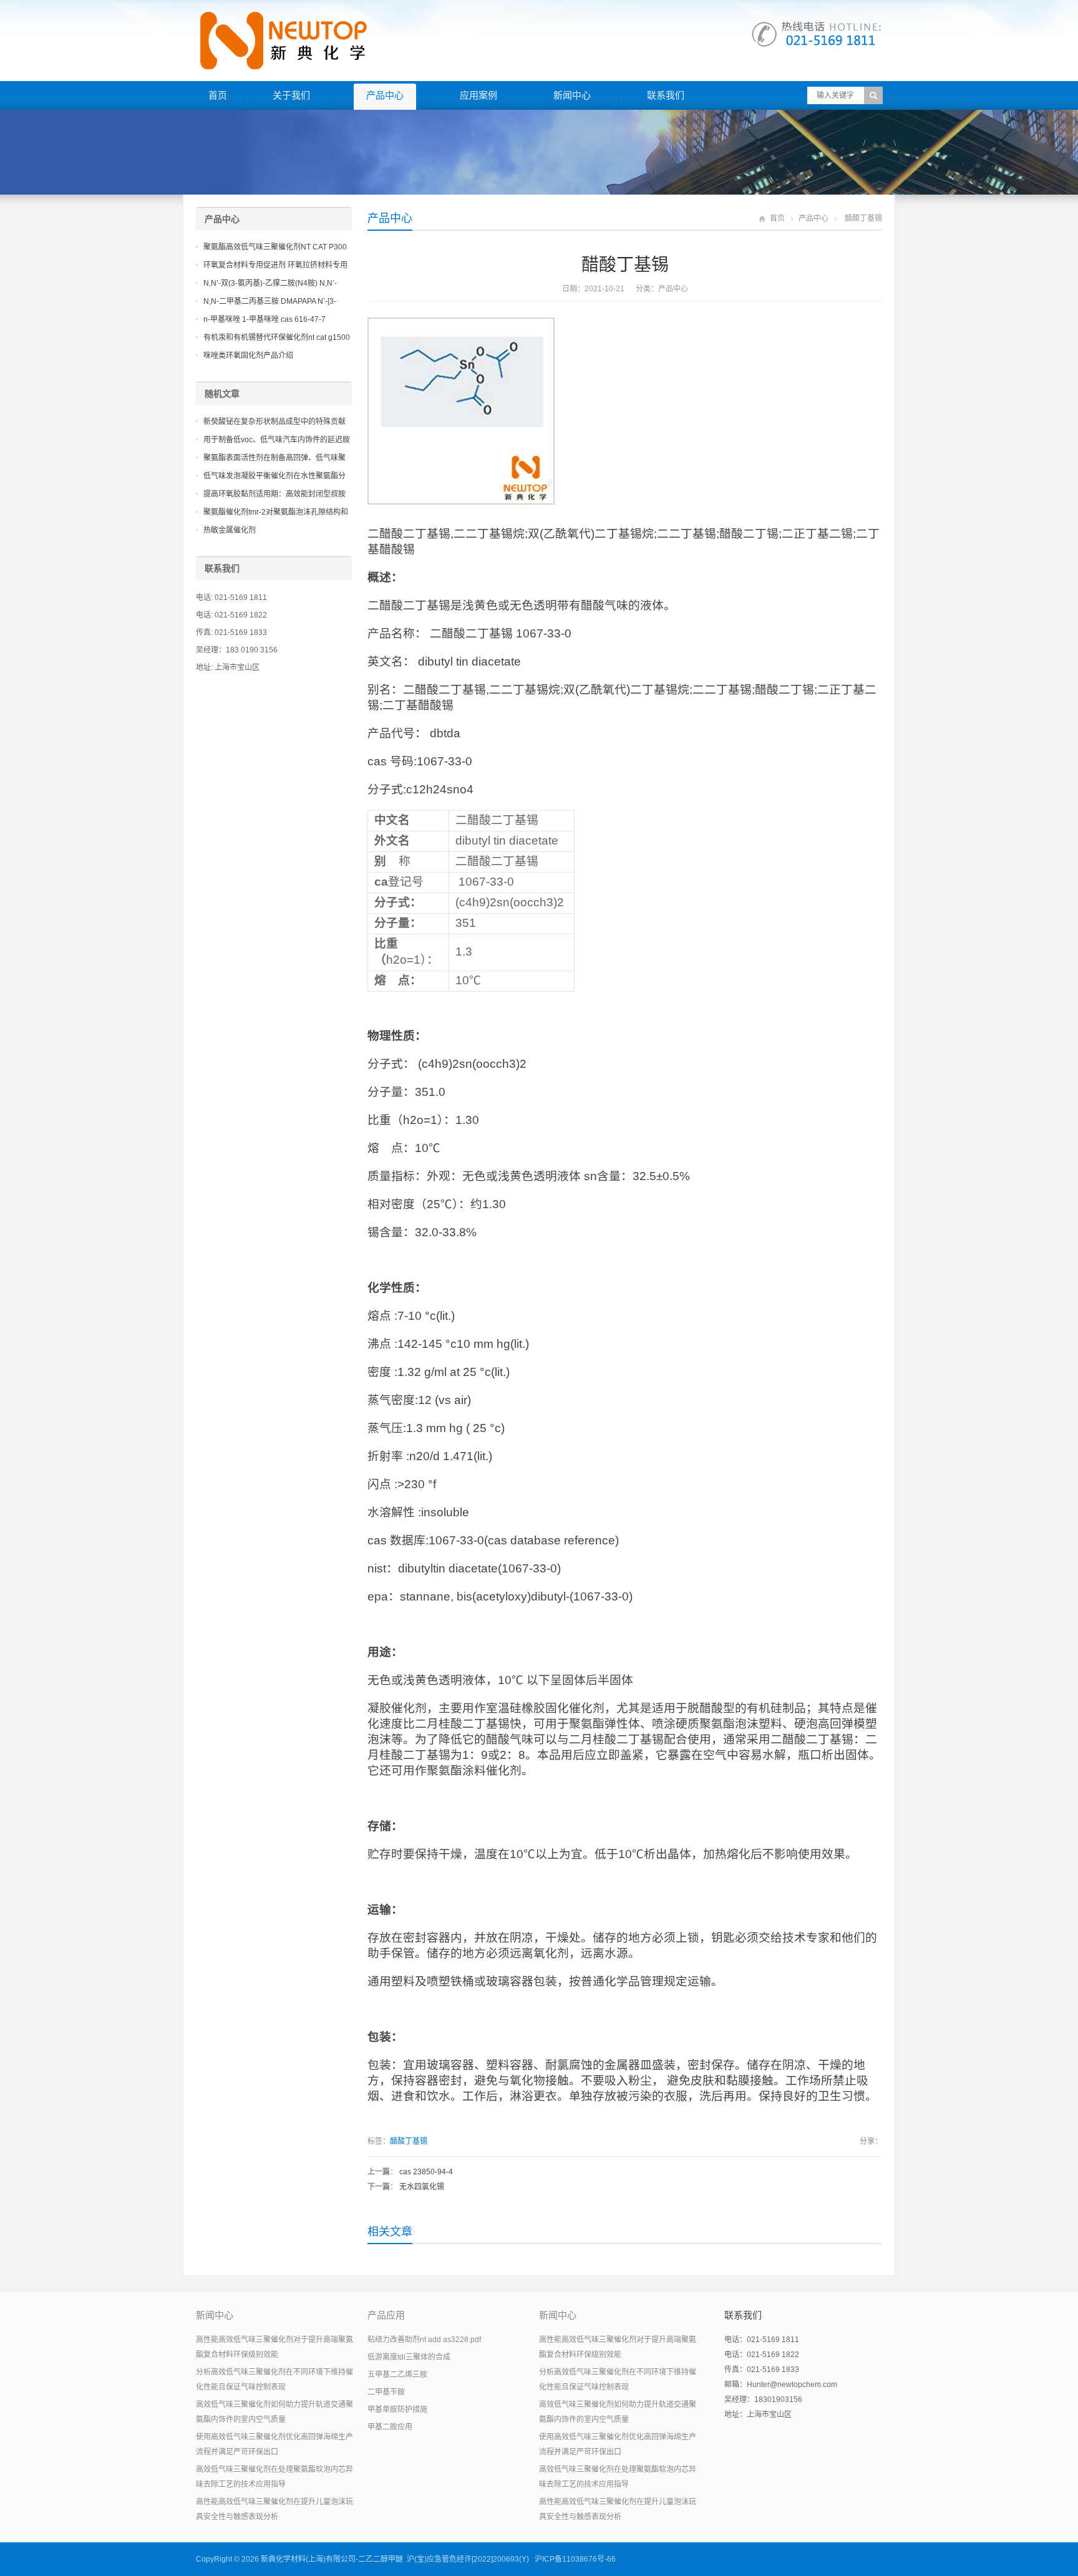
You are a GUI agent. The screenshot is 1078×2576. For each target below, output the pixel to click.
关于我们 (291, 95)
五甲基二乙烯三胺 (397, 2375)
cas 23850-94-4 (426, 2172)
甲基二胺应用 (390, 2427)
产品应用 (386, 2315)
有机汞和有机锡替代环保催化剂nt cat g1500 (277, 337)
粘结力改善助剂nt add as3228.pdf (424, 2340)
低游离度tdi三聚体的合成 (409, 2357)
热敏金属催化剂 (230, 530)
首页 (218, 95)
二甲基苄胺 (386, 2392)
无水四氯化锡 (422, 2187)
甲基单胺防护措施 (397, 2409)
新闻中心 (572, 95)
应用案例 (478, 95)
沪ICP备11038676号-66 (575, 2559)
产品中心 (385, 95)
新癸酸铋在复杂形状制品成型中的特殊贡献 (274, 422)
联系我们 (666, 95)
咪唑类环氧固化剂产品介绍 (248, 356)
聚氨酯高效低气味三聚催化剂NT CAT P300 (275, 247)
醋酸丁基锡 (409, 2141)
